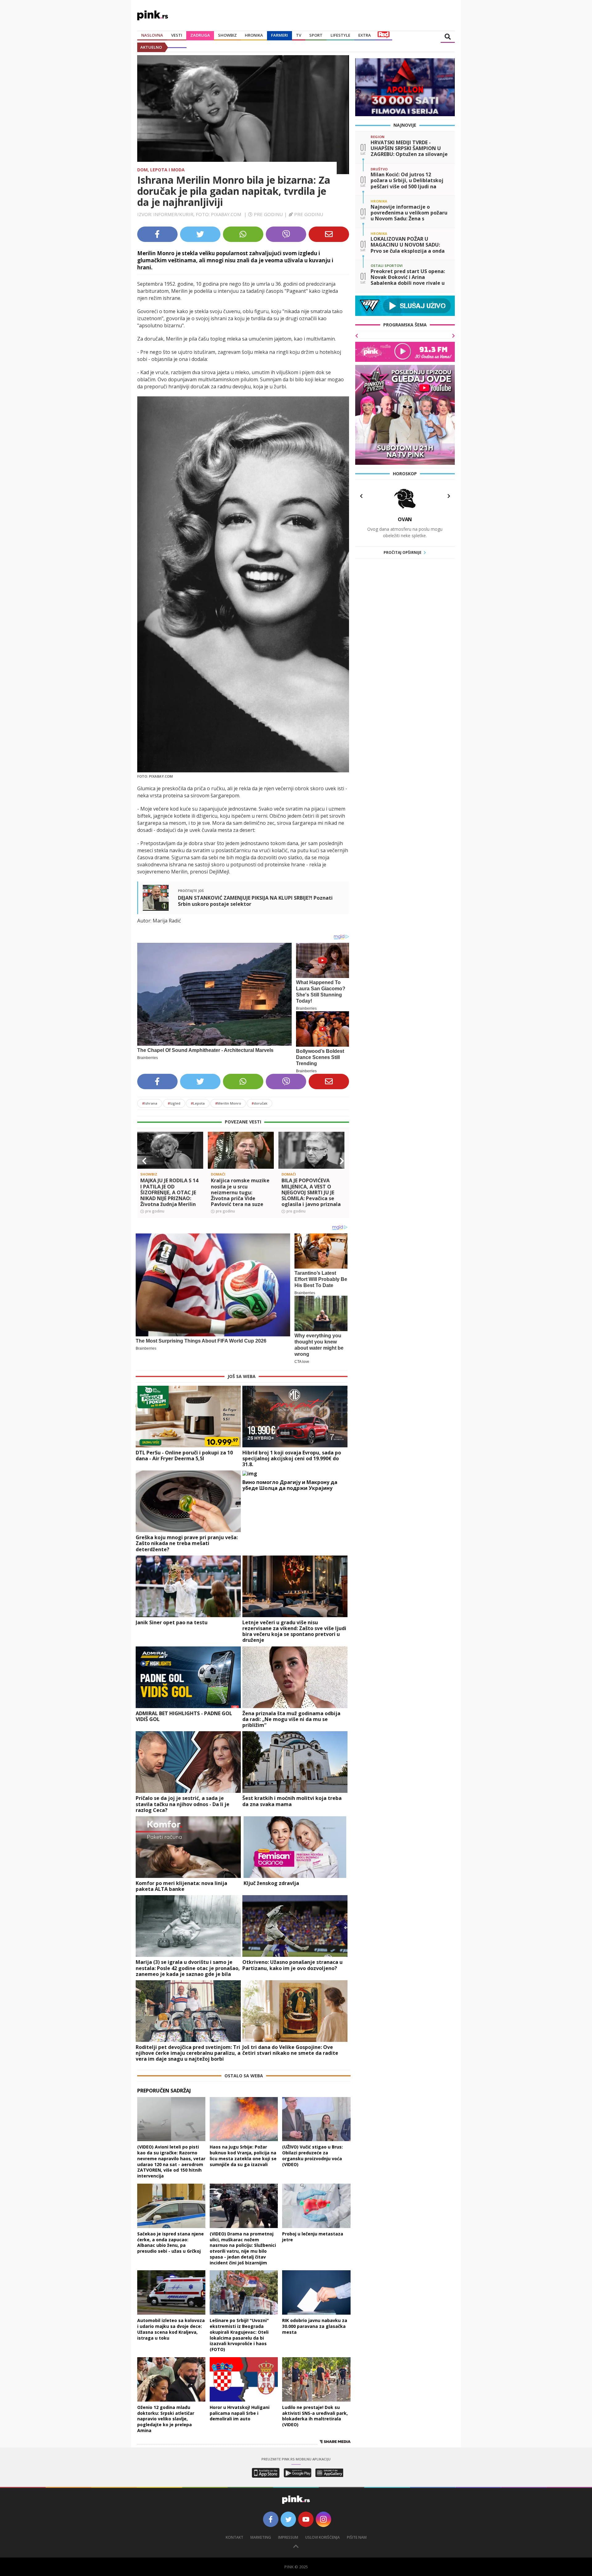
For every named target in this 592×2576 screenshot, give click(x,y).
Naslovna (152, 35)
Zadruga (200, 35)
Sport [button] (316, 35)
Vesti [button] (177, 35)
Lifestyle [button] (340, 35)
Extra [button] (365, 35)
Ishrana (150, 1103)
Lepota (198, 1103)
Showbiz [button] (227, 35)
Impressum (288, 2537)
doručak (259, 1103)
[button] (144, 1161)
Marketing (261, 2537)
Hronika (254, 35)
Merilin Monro (228, 1103)
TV (299, 35)
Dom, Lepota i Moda (161, 170)
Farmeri (280, 35)
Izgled (174, 1103)
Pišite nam (357, 2537)
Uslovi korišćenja (323, 2537)
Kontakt (234, 2537)
